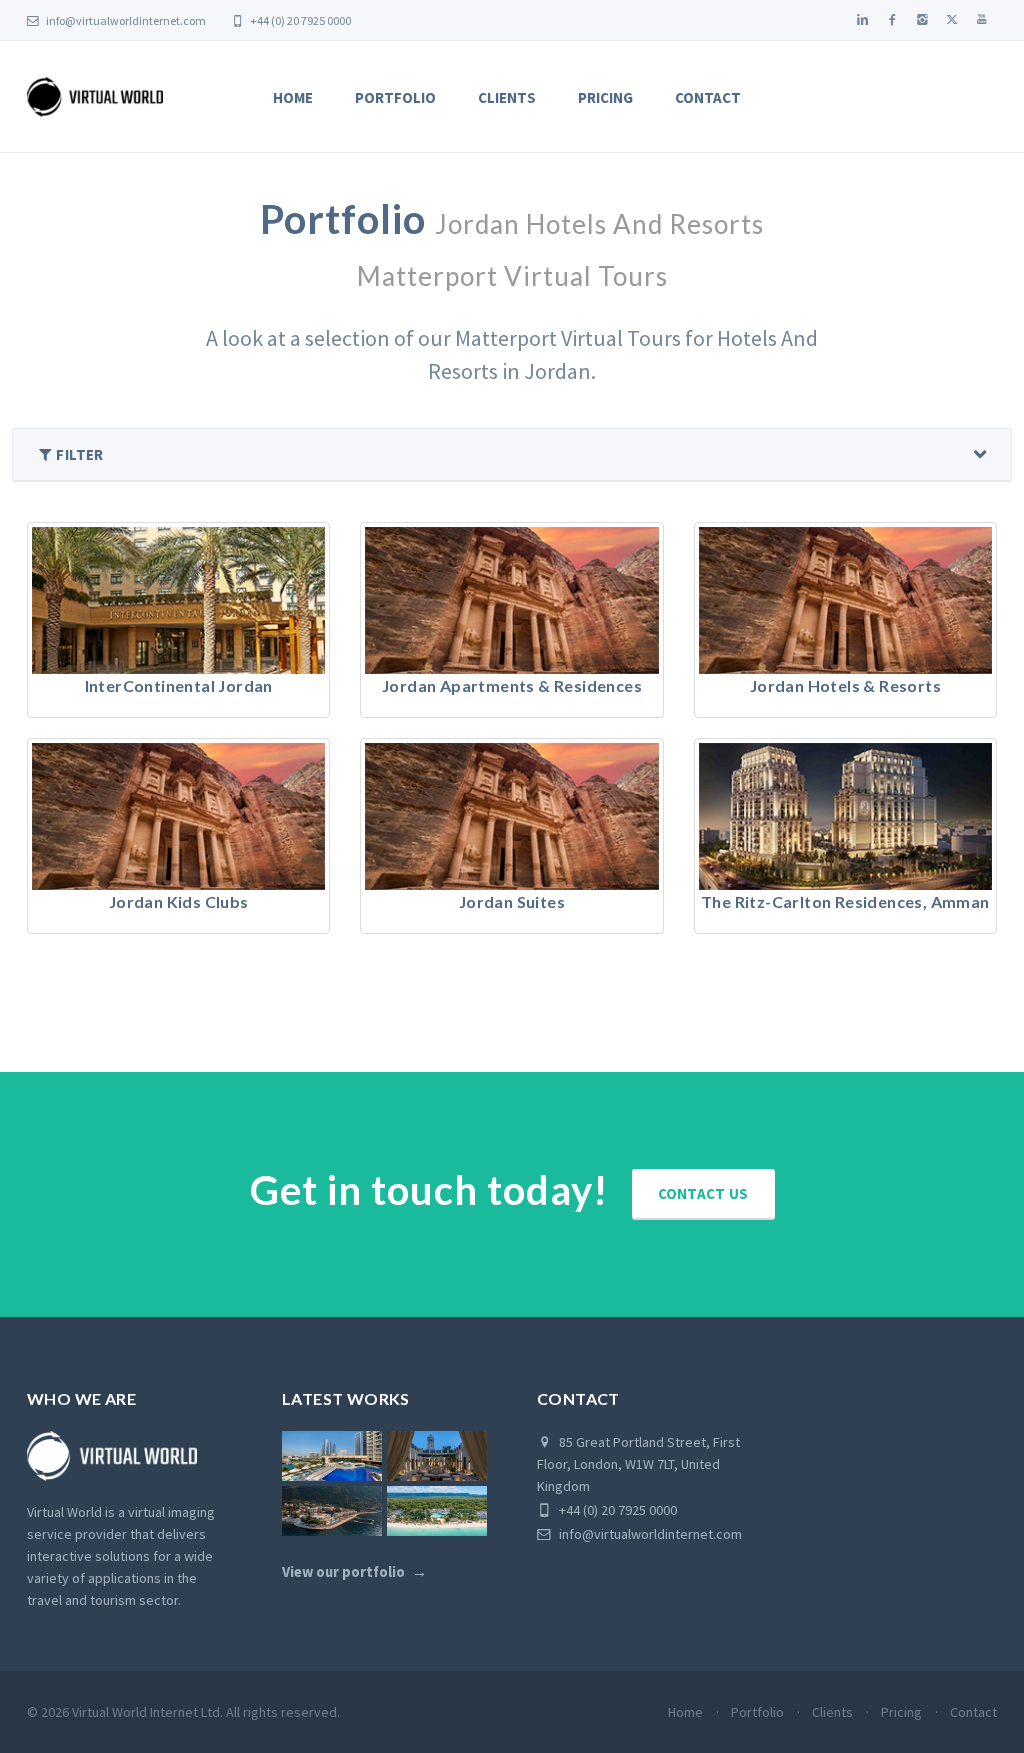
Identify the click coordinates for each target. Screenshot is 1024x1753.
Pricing (605, 97)
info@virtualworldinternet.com (126, 20)
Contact (708, 97)
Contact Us (703, 1193)
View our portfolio (343, 1572)
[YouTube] (982, 20)
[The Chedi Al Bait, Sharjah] (437, 1456)
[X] (952, 20)
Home (293, 97)
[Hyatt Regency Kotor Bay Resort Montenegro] (332, 1511)
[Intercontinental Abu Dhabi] (332, 1456)
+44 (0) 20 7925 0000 (299, 20)
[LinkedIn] (862, 20)
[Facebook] (892, 20)
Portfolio (395, 97)
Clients (507, 97)
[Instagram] (922, 20)
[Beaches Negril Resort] (437, 1511)
